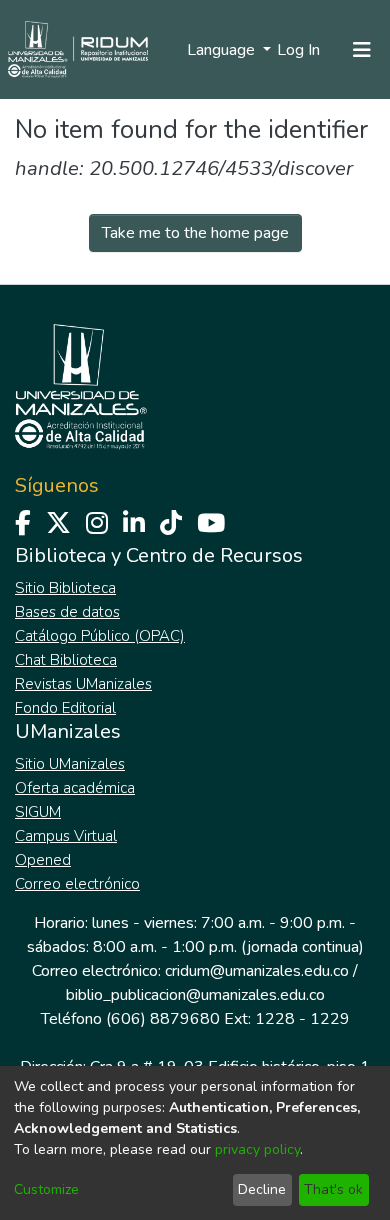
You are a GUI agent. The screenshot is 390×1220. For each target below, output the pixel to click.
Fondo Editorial (65, 708)
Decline (262, 1189)
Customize (46, 1189)
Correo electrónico (77, 884)
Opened (43, 860)
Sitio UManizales (70, 764)
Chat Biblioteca (66, 660)
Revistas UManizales (83, 684)
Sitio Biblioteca (65, 588)
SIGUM (38, 812)
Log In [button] (299, 50)
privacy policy (257, 1149)
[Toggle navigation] (362, 50)
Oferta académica (75, 788)
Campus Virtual (66, 836)
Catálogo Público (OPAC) (100, 636)
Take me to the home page (195, 233)
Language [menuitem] (223, 50)
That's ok (333, 1189)
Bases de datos (67, 612)
